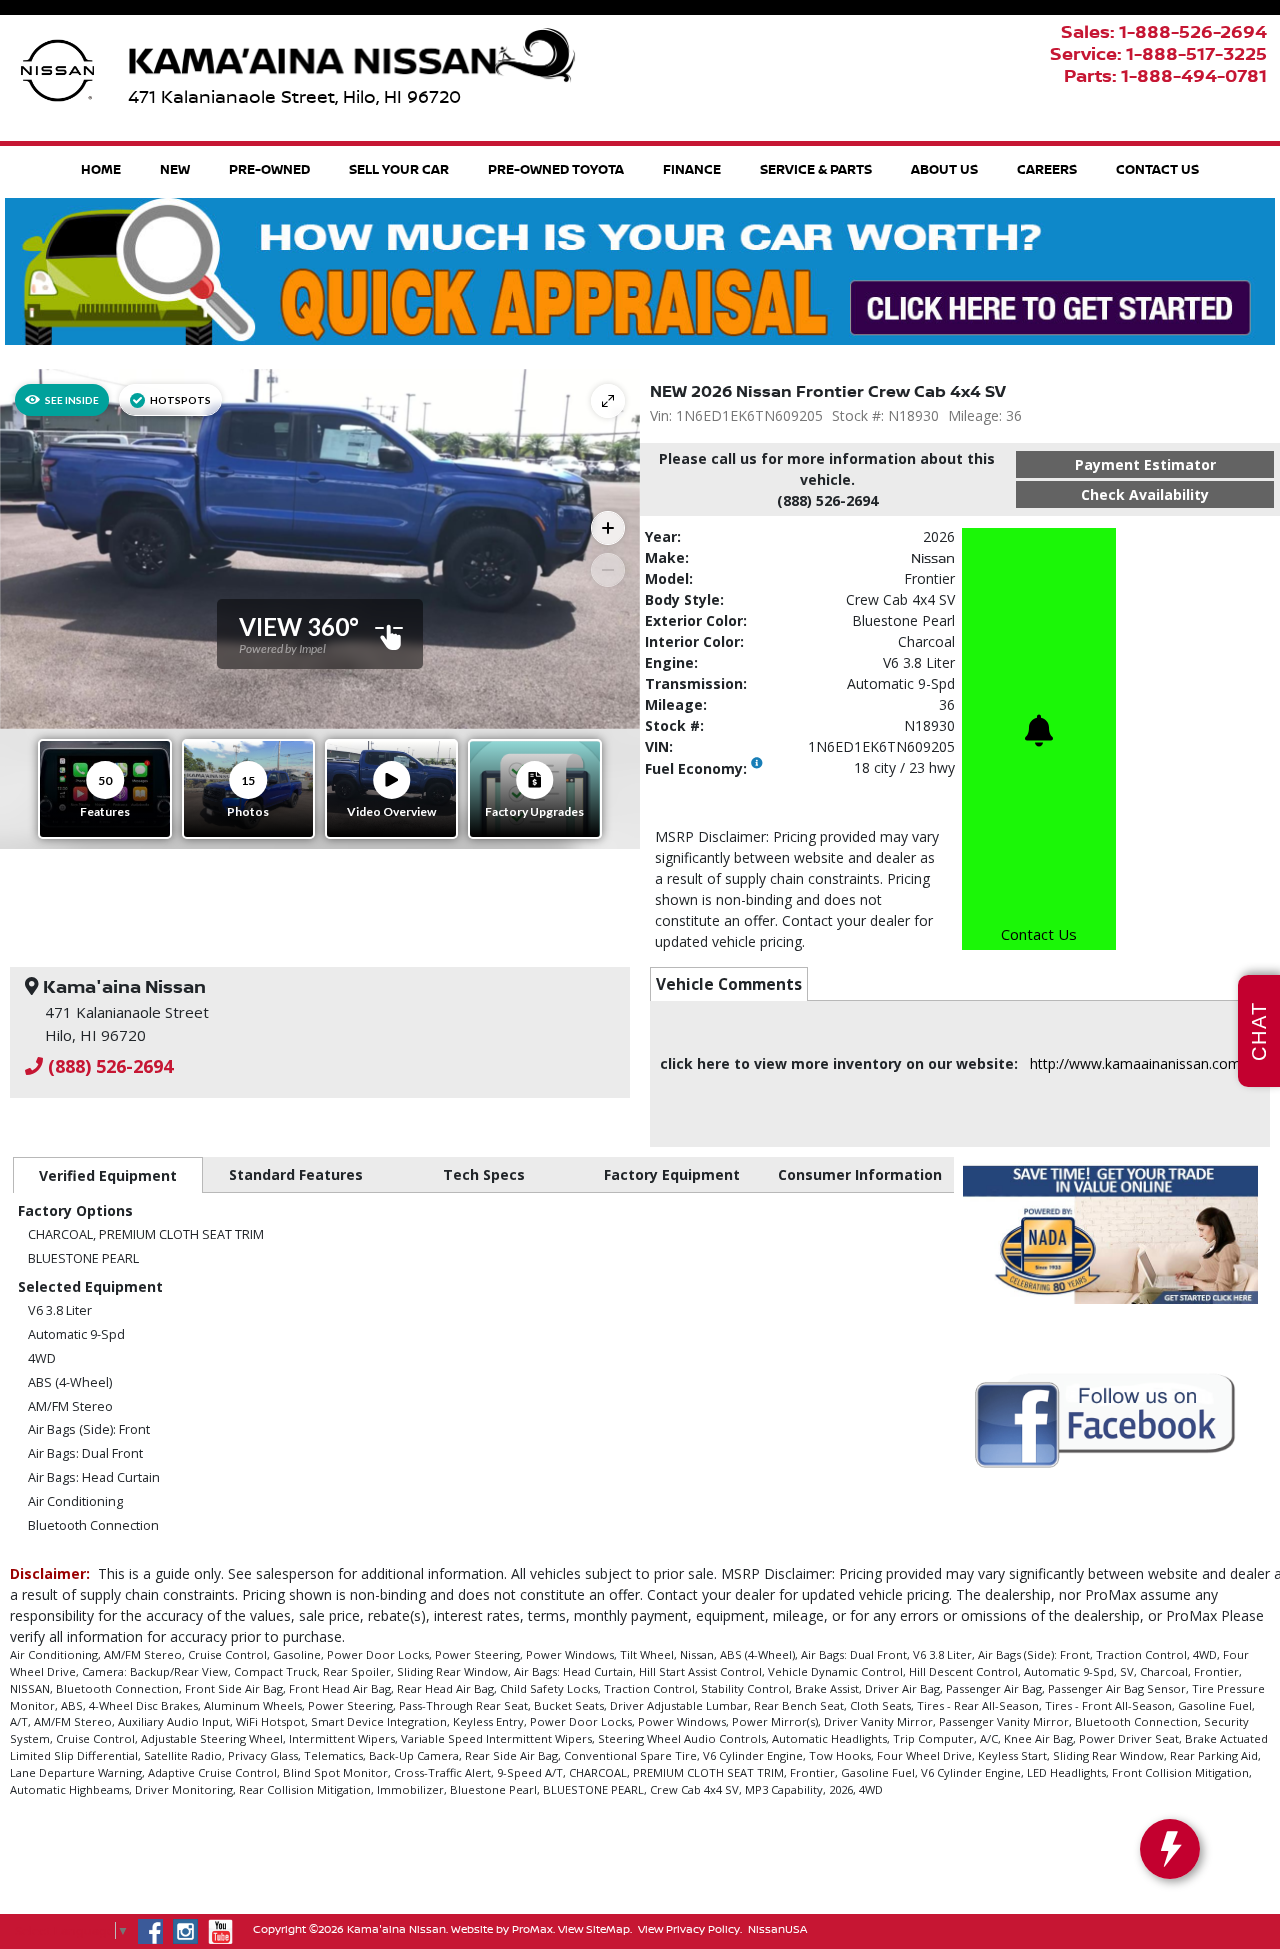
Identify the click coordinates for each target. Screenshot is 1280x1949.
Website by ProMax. (503, 1929)
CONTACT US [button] (1157, 169)
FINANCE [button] (692, 169)
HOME (101, 169)
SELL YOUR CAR (399, 169)
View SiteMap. (595, 1929)
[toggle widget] (1170, 1849)
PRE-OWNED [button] (269, 169)
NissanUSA (777, 1929)
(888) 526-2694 (108, 1066)
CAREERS (1047, 169)
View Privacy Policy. (690, 1929)
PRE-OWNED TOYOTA (556, 169)
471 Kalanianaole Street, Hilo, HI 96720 (294, 96)
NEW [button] (175, 169)
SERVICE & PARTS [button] (816, 169)
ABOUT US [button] (944, 169)
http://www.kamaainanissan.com (1135, 1063)
